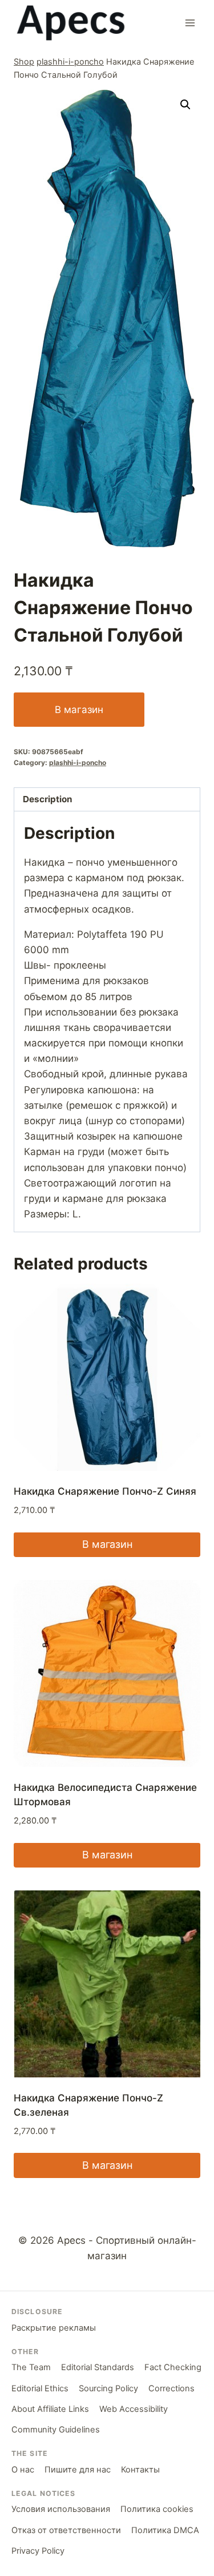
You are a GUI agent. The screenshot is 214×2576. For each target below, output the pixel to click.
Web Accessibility (134, 2409)
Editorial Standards (98, 2367)
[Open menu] (190, 23)
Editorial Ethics (40, 2388)
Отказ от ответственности (66, 2530)
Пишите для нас (78, 2470)
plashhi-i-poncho (70, 61)
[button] (185, 105)
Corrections (171, 2388)
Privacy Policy (38, 2551)
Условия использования (61, 2509)
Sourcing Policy (108, 2388)
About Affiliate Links (50, 2409)
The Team (31, 2367)
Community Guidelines (56, 2430)
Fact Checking (173, 2367)
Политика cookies (157, 2509)
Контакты (140, 2470)
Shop (24, 61)
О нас (23, 2470)
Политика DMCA (165, 2530)
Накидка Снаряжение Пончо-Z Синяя (105, 1491)
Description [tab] (48, 799)
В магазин (79, 710)
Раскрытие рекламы (54, 2328)
